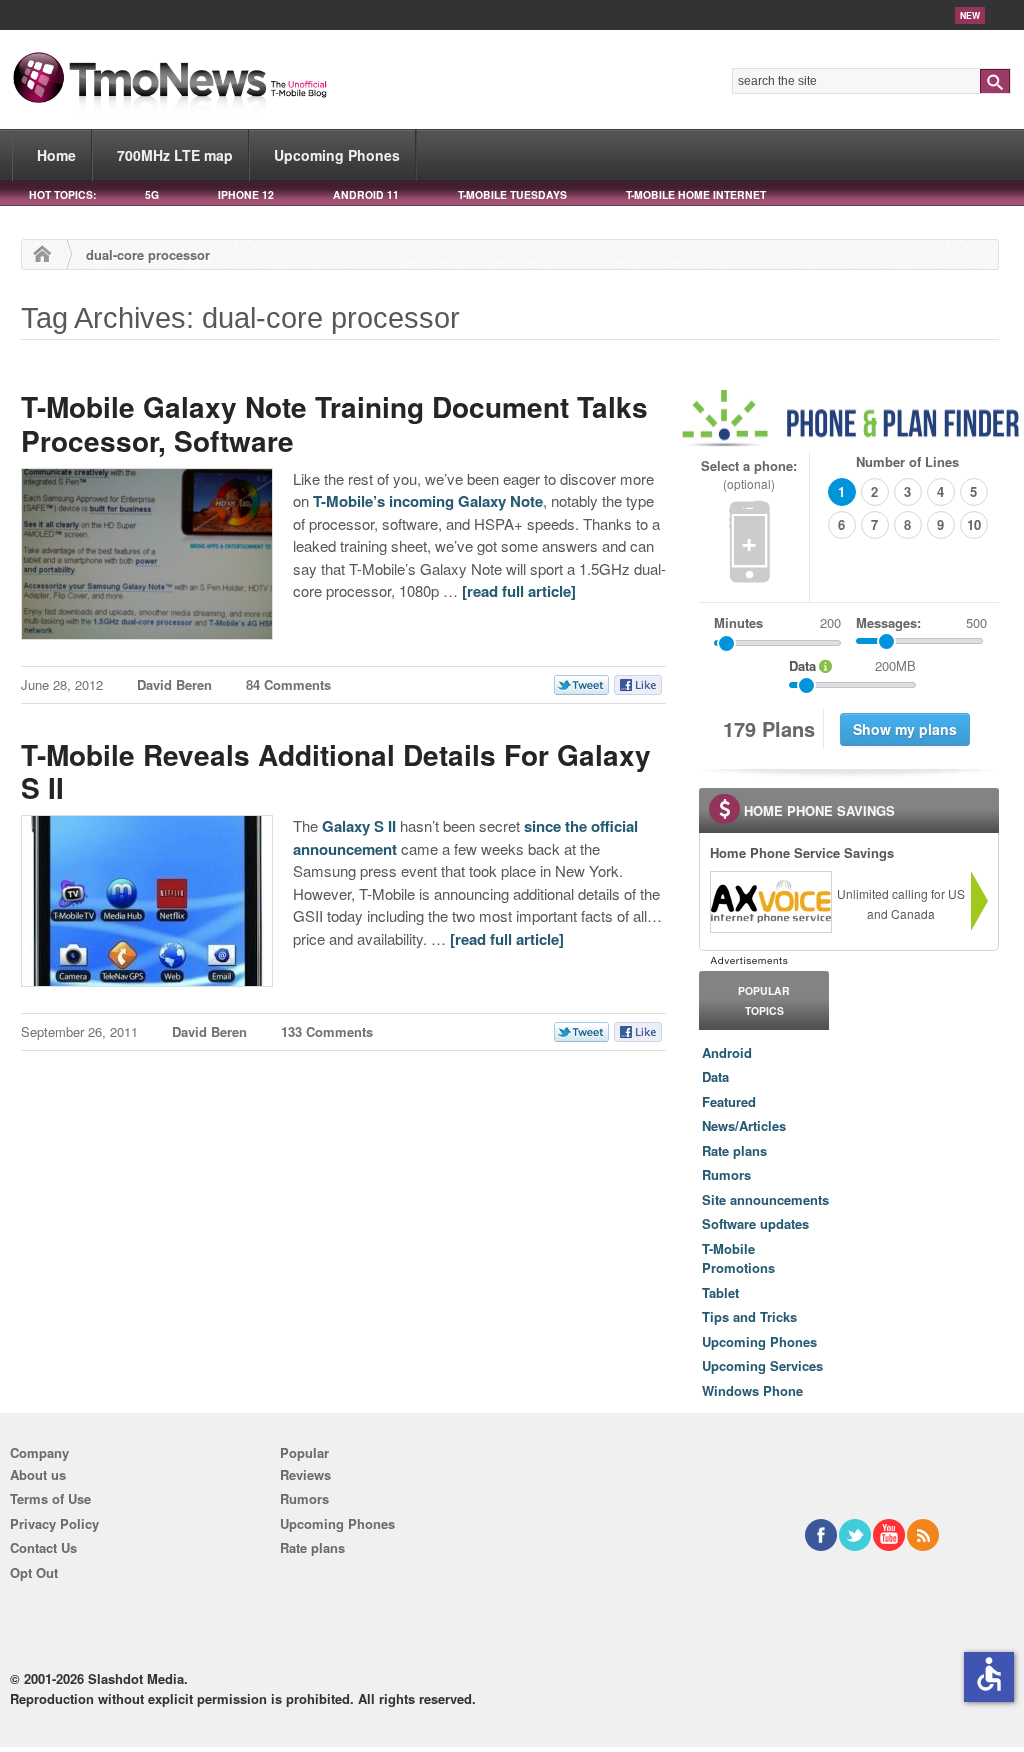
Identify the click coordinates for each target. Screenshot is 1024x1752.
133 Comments (327, 1031)
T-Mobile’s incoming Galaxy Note (428, 501)
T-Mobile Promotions (738, 1258)
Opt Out (34, 1572)
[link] (770, 902)
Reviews (305, 1474)
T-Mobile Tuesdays (512, 194)
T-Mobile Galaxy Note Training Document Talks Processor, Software (334, 423)
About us (38, 1474)
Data (715, 1076)
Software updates (755, 1223)
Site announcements (765, 1199)
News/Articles (744, 1125)
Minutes (738, 622)
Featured (729, 1101)
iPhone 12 (246, 194)
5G (152, 194)
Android (727, 1052)
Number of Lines (907, 461)
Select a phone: (749, 474)
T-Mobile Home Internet (696, 194)
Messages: (921, 622)
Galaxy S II (359, 826)
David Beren (174, 684)
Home (56, 155)
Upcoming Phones (337, 155)
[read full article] (519, 591)
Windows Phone (752, 1390)
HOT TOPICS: (62, 194)
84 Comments (288, 684)
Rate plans (734, 1150)
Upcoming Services (762, 1365)
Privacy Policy (54, 1523)
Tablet (720, 1292)
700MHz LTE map (175, 155)
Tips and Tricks (749, 1316)
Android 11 (366, 194)
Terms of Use (50, 1498)
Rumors (726, 1174)
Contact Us (43, 1547)
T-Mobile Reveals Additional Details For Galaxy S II (336, 771)
